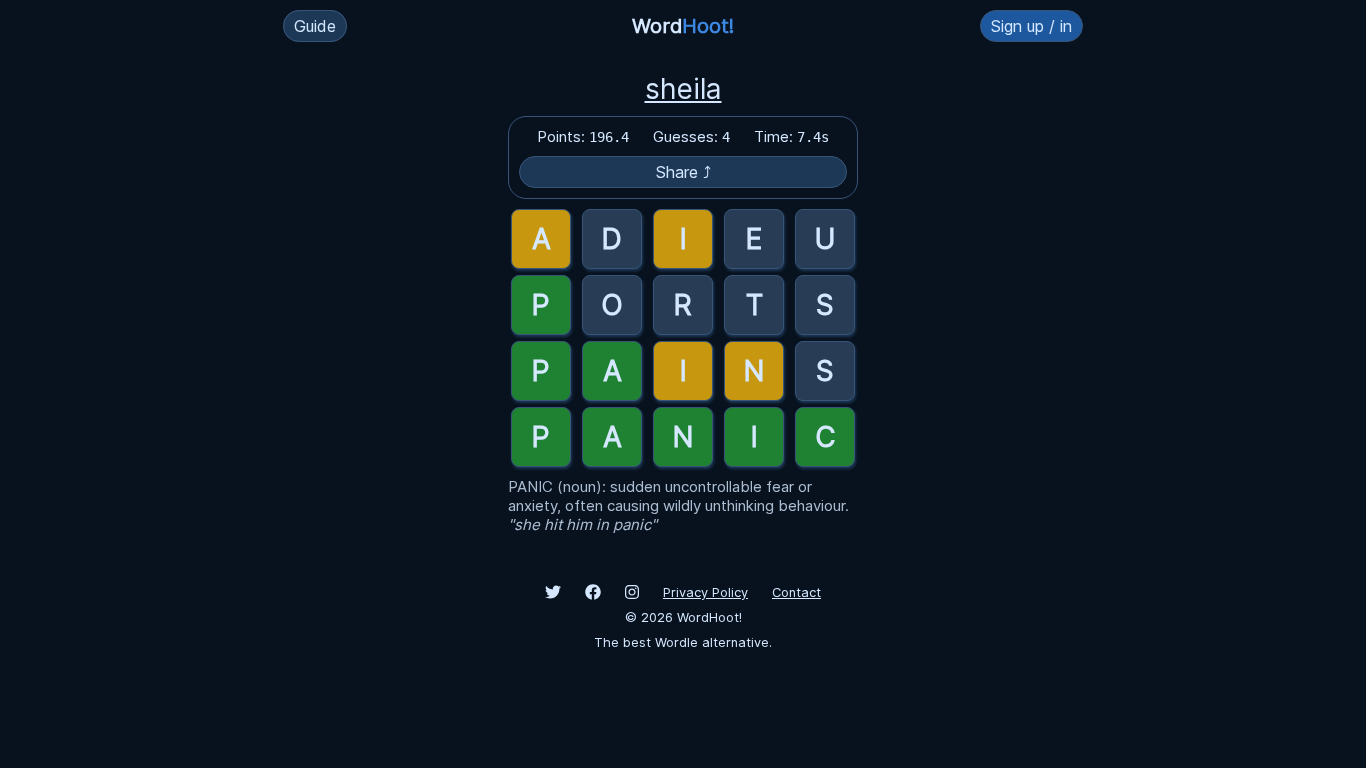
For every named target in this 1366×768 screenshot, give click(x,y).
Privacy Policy (705, 592)
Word (683, 26)
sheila (683, 89)
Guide (315, 26)
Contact (796, 592)
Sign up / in (1031, 26)
